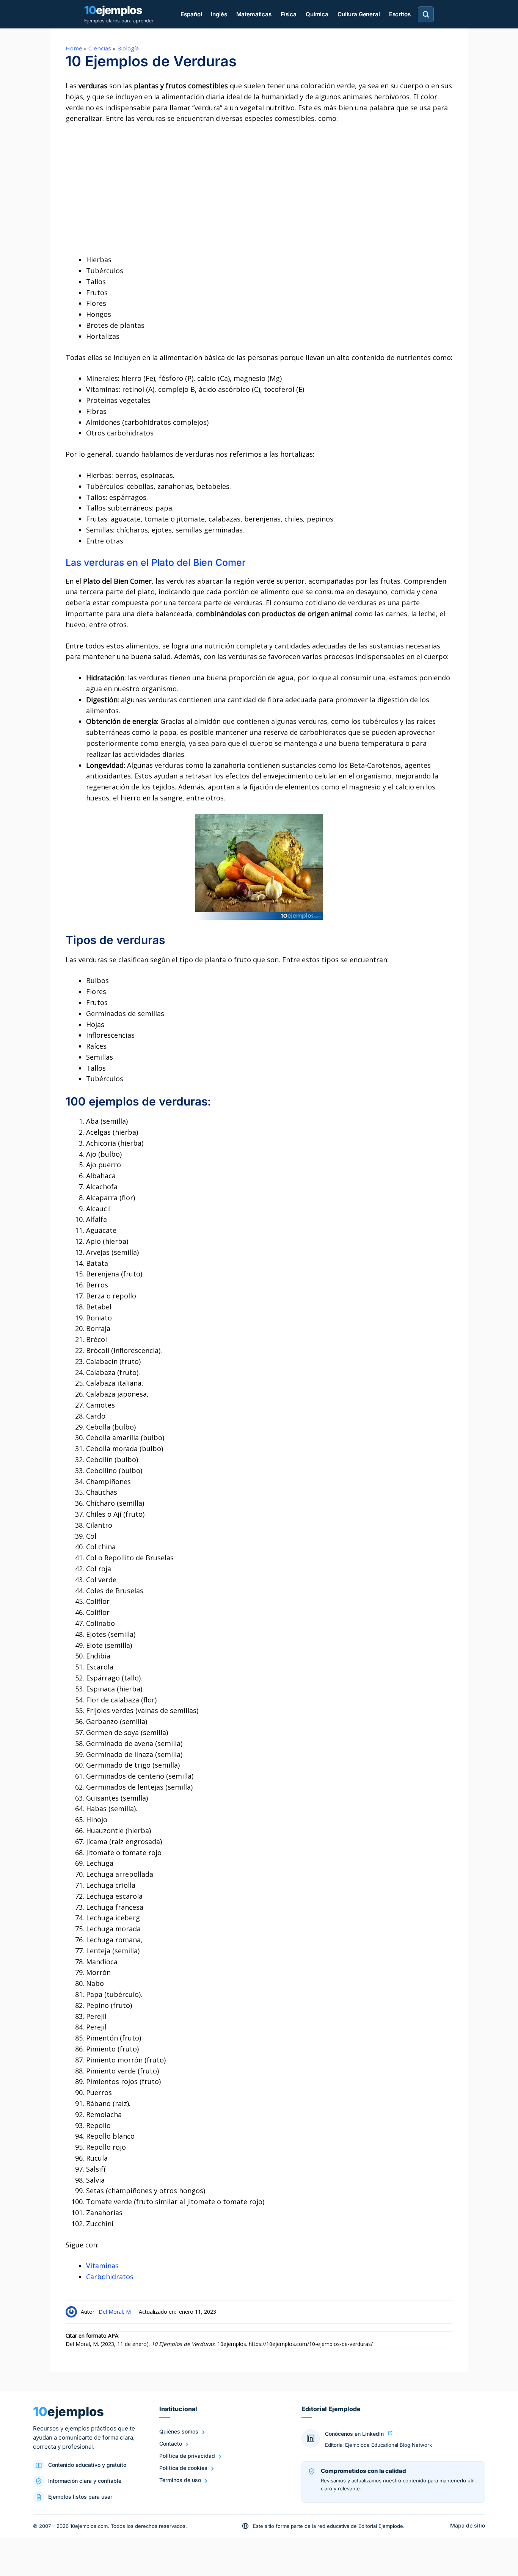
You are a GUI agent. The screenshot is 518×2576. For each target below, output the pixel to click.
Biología (128, 48)
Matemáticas (254, 14)
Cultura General (359, 14)
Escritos (400, 14)
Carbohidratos (110, 2277)
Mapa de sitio (468, 2525)
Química (317, 14)
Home (74, 48)
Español (191, 14)
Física (289, 14)
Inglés (219, 14)
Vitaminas (102, 2266)
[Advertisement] (259, 189)
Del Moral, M (115, 2312)
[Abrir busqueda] (426, 14)
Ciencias (100, 48)
